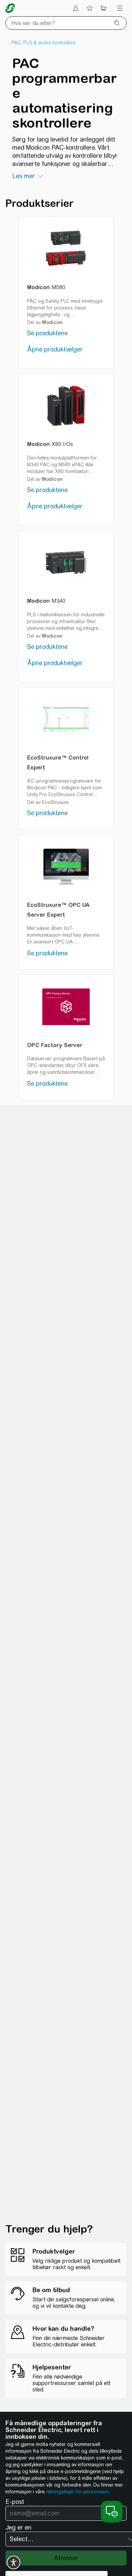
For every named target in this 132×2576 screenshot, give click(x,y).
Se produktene (47, 333)
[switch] (14, 2562)
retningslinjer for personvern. (78, 2492)
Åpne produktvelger (55, 349)
